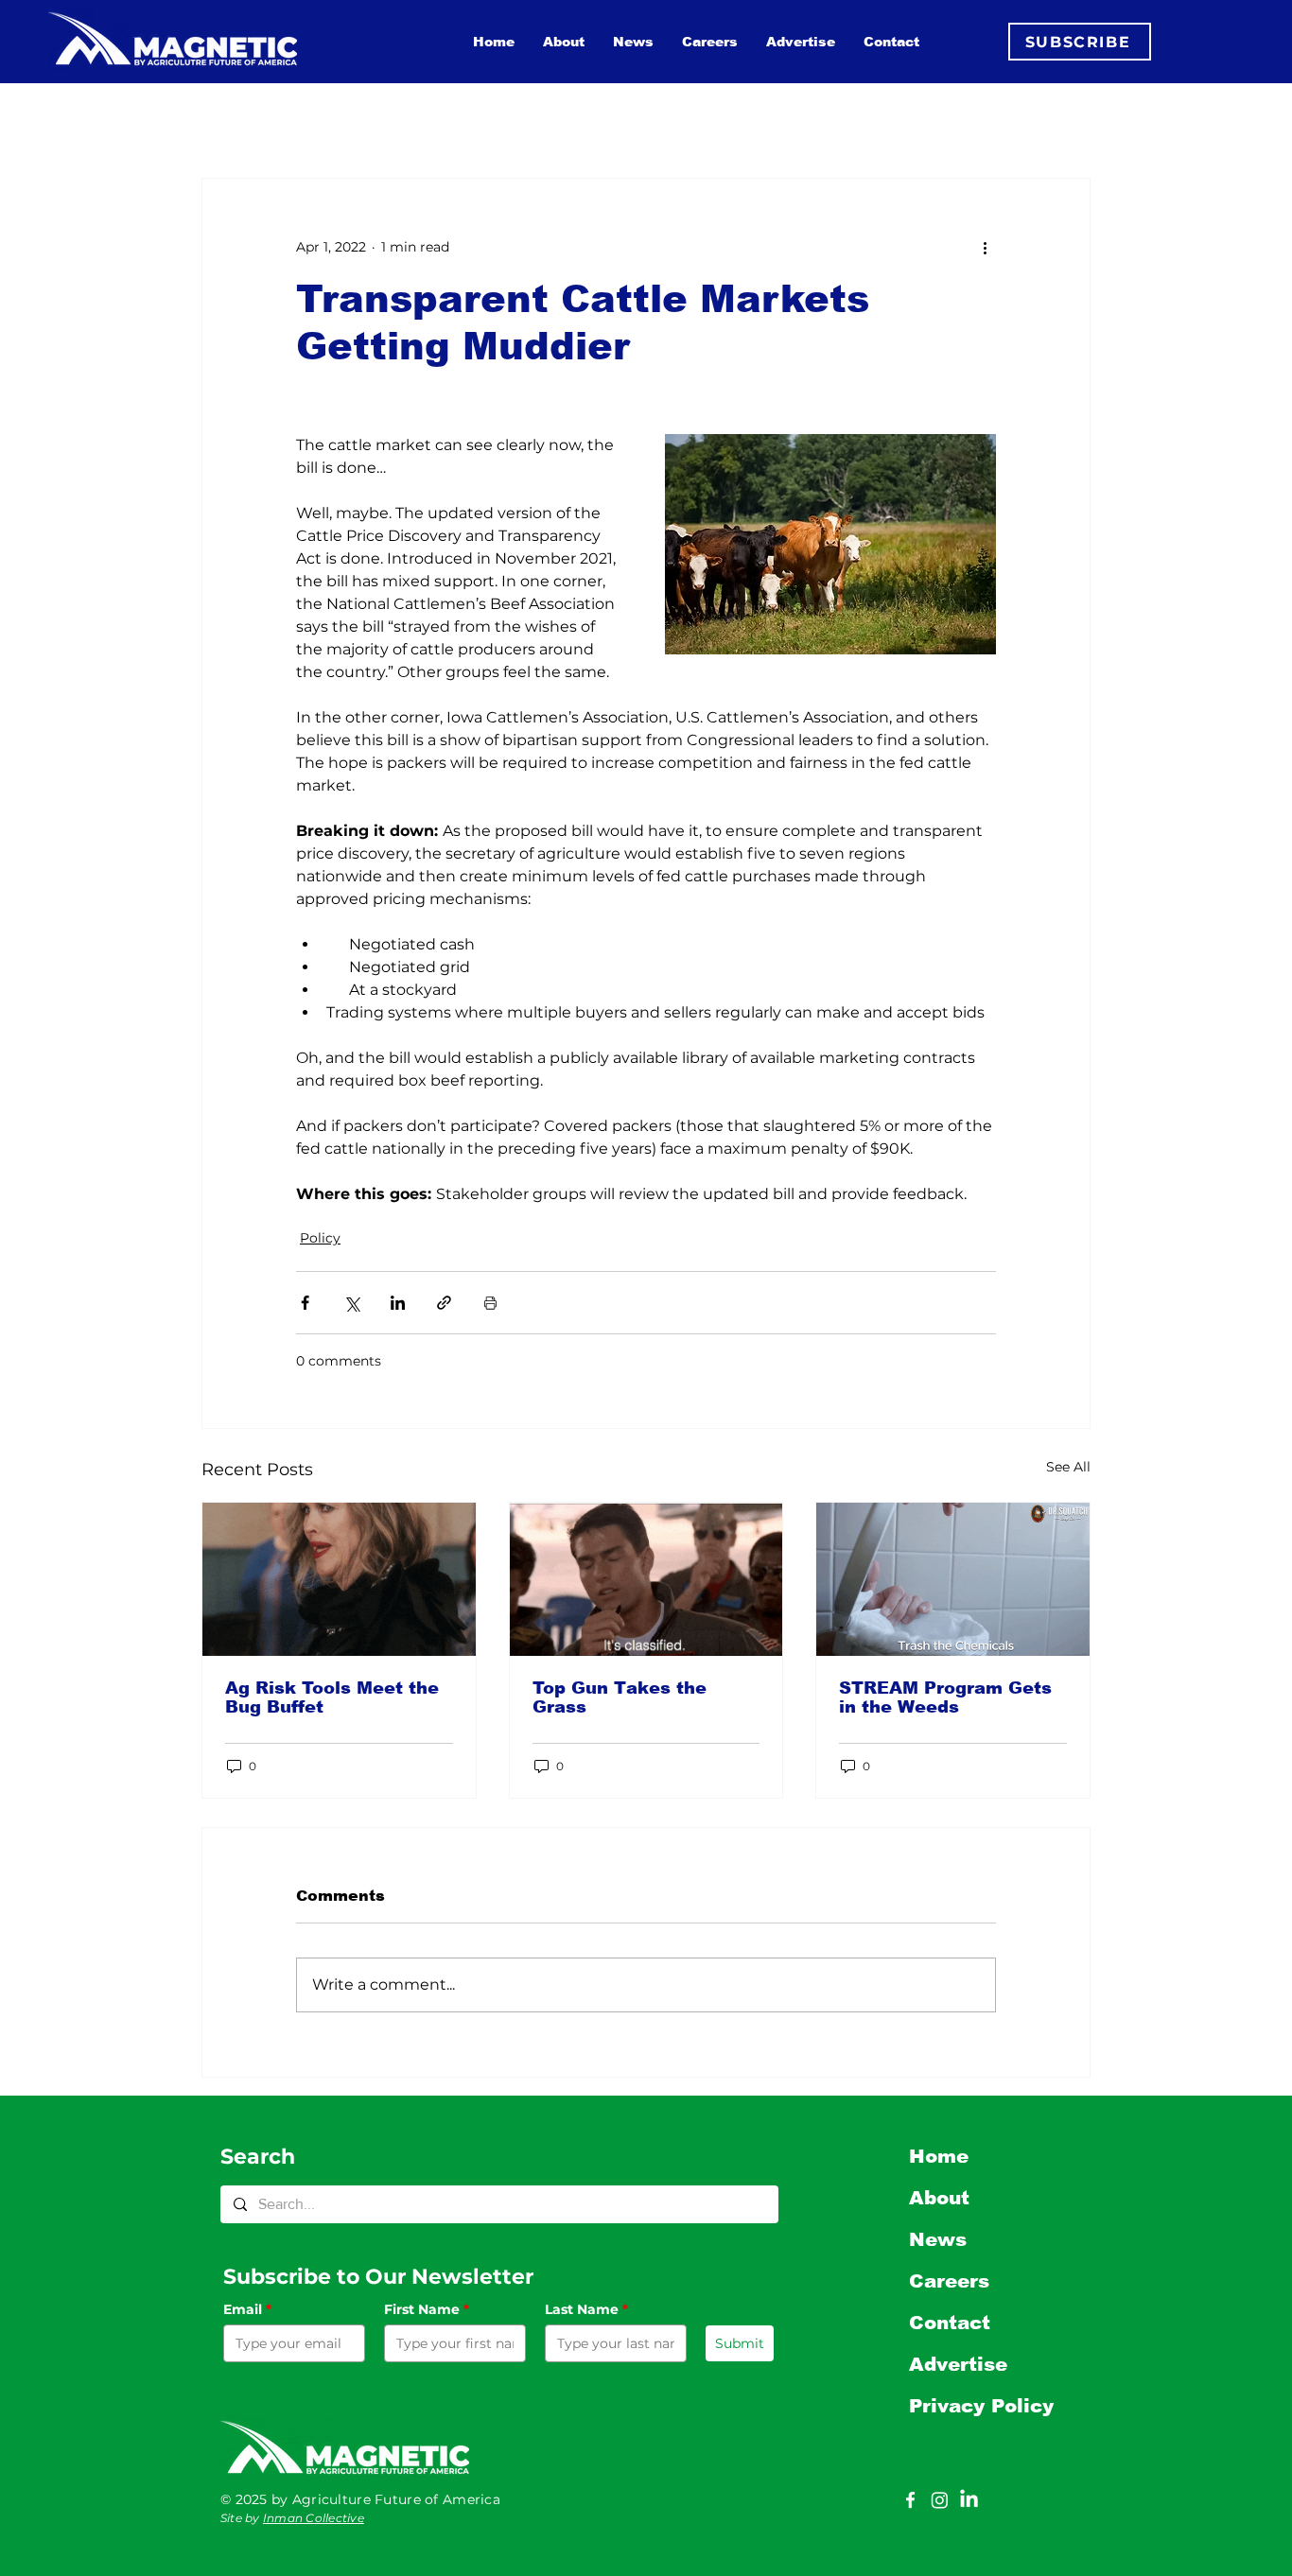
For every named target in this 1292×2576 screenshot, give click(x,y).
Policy (320, 1238)
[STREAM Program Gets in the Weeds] (953, 1579)
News (938, 2239)
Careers (949, 2281)
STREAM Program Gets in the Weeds (945, 1697)
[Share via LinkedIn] (398, 1303)
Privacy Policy (981, 2406)
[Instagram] (940, 2500)
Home (939, 2156)
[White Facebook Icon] (910, 2500)
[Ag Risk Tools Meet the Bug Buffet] (339, 1579)
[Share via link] (444, 1303)
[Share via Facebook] (305, 1303)
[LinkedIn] (969, 2500)
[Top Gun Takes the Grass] (646, 1579)
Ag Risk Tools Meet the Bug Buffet (332, 1697)
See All (1068, 1467)
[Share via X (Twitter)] (351, 1303)
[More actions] (985, 247)
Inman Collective (314, 2518)
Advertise (958, 2364)
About (939, 2198)
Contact (950, 2323)
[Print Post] (490, 1303)
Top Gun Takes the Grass (620, 1697)
